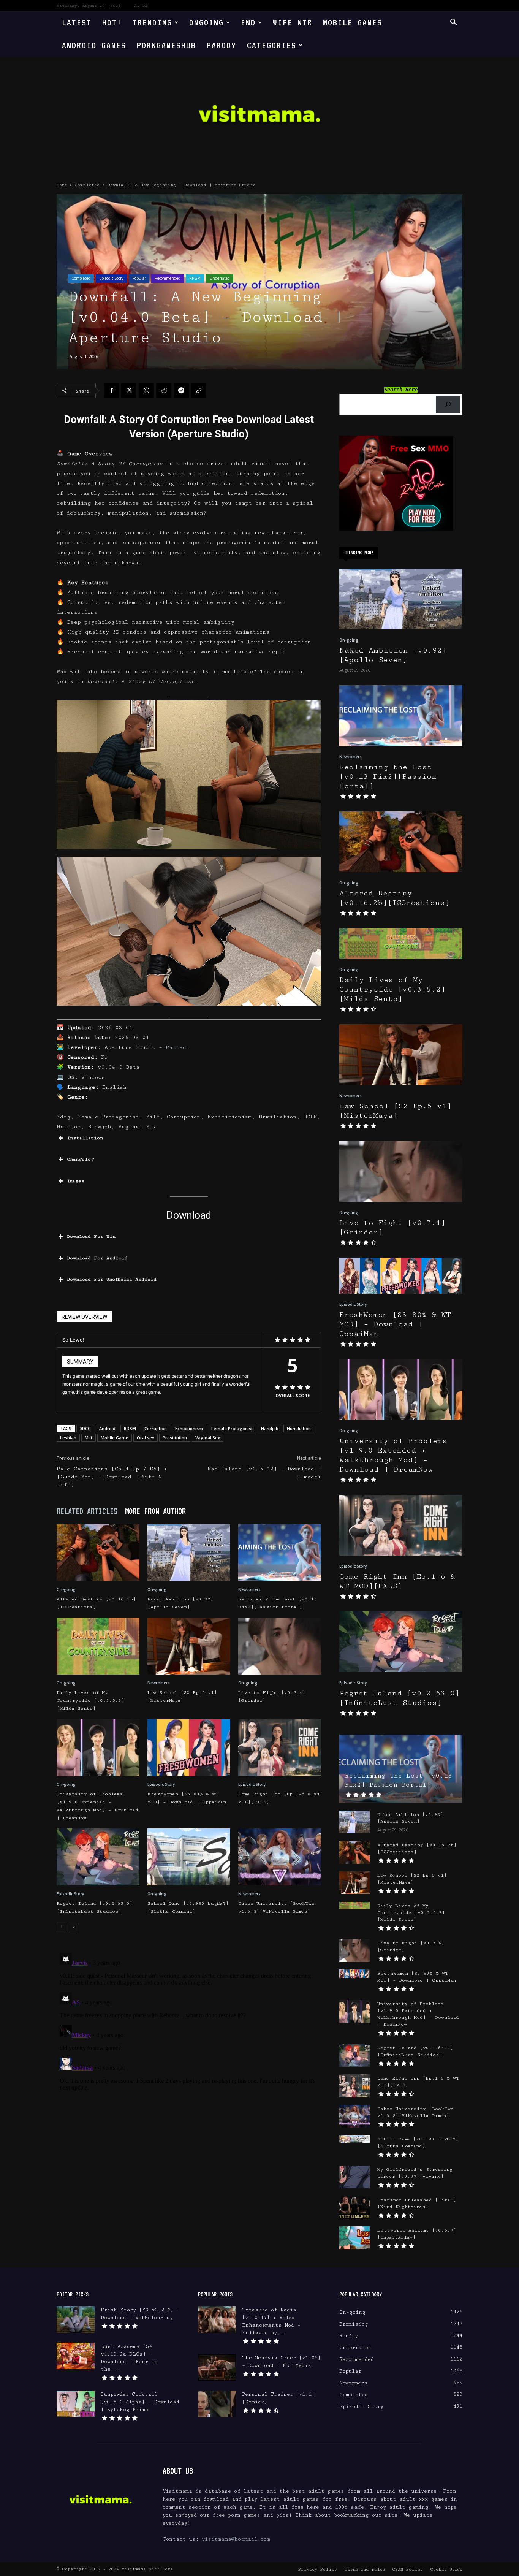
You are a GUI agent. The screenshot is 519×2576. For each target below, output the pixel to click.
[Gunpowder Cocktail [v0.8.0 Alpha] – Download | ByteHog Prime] (76, 2404)
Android (107, 1428)
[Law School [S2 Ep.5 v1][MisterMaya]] (189, 1646)
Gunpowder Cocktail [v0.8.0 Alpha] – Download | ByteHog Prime (140, 2402)
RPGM (195, 278)
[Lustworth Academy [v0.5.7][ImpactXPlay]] (354, 2238)
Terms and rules (365, 2569)
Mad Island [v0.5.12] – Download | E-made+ (264, 1473)
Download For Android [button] (97, 1258)
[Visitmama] (259, 116)
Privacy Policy (317, 2569)
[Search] (448, 405)
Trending (152, 22)
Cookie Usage (446, 2569)
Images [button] (76, 1181)
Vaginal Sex (208, 1438)
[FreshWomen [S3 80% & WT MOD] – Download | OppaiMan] (189, 1747)
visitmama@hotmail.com (236, 2539)
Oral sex (146, 1438)
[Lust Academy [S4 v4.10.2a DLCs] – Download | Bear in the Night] (76, 2356)
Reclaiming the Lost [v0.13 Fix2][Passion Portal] (388, 777)
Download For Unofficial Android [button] (112, 1279)
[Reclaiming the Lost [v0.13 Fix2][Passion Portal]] (280, 1553)
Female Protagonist (232, 1428)
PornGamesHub (166, 45)
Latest (77, 22)
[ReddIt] (164, 391)
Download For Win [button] (91, 1237)
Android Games (94, 45)
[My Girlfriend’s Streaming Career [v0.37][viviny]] (354, 2177)
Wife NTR (293, 22)
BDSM (130, 1428)
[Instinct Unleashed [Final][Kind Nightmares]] (354, 2207)
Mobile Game (115, 1438)
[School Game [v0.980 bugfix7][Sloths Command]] (189, 1857)
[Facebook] (111, 391)
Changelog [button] (80, 1159)
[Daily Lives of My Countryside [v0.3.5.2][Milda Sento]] (98, 1646)
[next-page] (74, 1927)
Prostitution (175, 1438)
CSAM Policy (407, 2569)
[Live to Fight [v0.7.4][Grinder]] (280, 1646)
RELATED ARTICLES (87, 1511)
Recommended (168, 278)
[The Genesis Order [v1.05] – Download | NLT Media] (217, 2367)
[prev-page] (61, 1927)
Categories (272, 45)
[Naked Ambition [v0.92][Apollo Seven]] (189, 1553)
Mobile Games (353, 22)
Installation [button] (85, 1138)
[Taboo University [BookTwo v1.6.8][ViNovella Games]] (280, 1857)
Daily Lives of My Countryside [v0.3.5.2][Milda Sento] (90, 1701)
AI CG (141, 6)
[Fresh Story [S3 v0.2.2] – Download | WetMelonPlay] (76, 2319)
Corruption (156, 1428)
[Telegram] (181, 391)
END (248, 22)
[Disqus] (189, 2045)
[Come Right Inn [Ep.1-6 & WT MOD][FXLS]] (280, 1747)
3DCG (85, 1428)
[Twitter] (129, 391)
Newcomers (249, 1589)
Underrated (220, 278)
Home (62, 185)
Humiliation (299, 1428)
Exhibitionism (189, 1428)
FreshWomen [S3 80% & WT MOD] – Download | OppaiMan (395, 1324)
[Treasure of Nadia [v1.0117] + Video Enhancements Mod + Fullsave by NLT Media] (217, 2319)
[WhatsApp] (146, 391)
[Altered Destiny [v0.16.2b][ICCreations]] (98, 1553)
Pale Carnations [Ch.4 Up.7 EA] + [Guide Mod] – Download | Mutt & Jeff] (112, 1477)
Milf (89, 1438)
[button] (453, 23)
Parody (222, 45)
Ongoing (206, 22)
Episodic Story (111, 278)
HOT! (112, 22)
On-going (66, 1589)
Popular (139, 278)
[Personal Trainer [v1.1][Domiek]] (217, 2404)
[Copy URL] (199, 391)
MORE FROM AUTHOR (155, 1511)
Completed (87, 185)
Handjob (270, 1428)
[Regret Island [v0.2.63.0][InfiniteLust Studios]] (98, 1857)
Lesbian (68, 1438)
